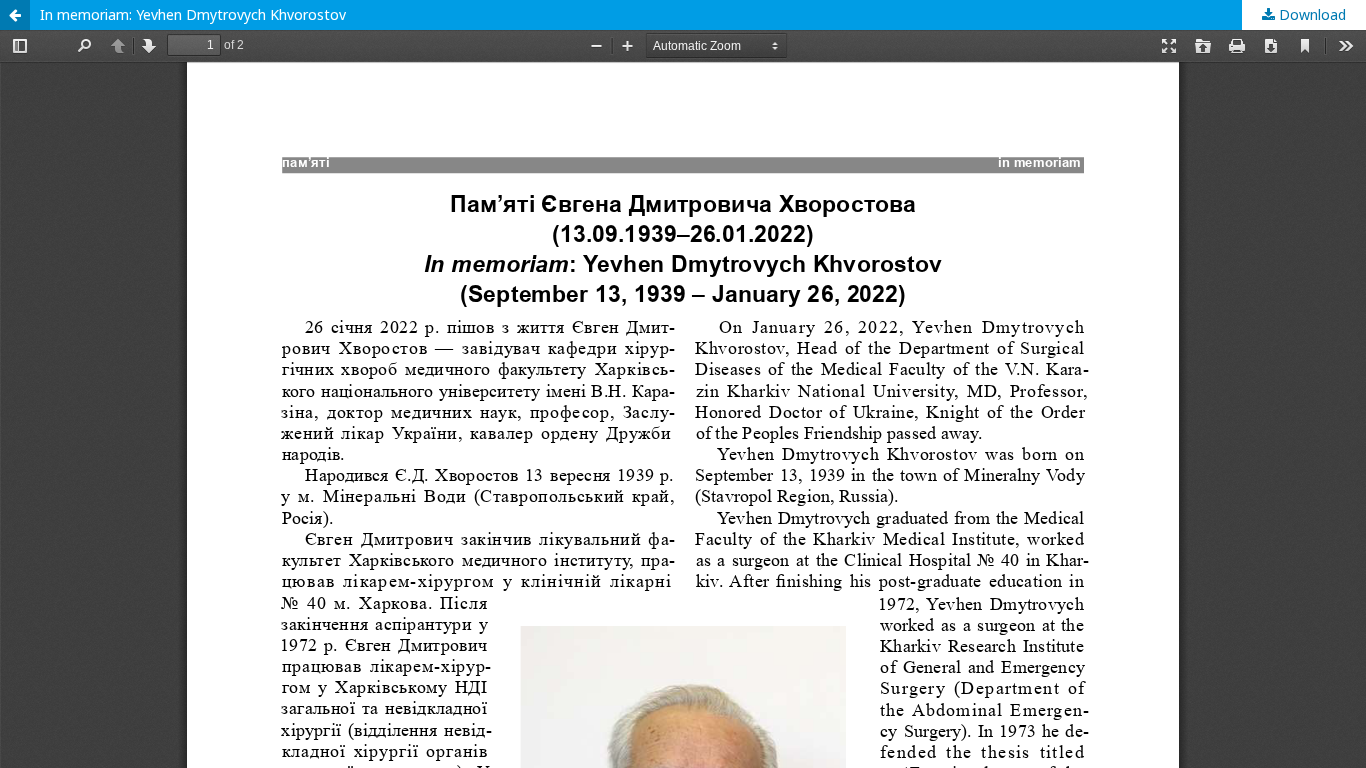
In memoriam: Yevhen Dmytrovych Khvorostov (193, 14)
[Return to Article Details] (15, 15)
